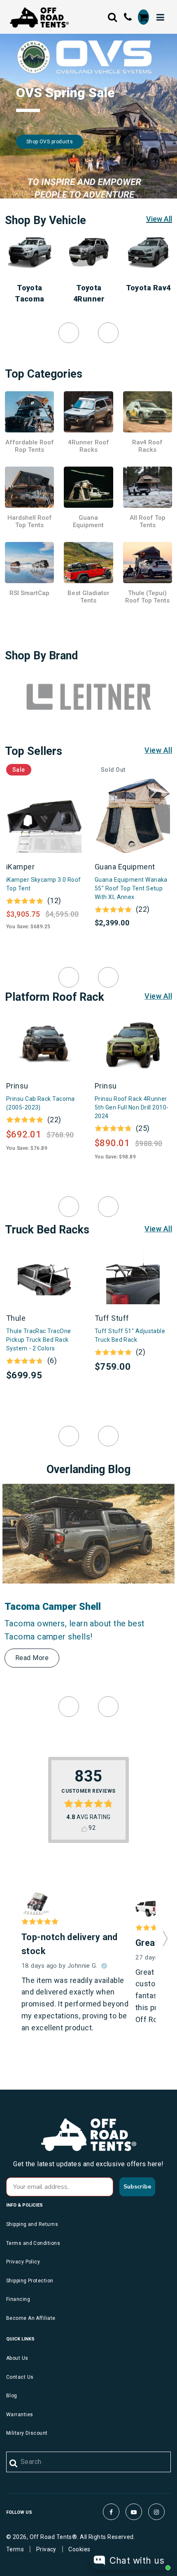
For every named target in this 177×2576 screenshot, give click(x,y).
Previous (69, 333)
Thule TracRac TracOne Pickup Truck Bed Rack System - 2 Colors (38, 1340)
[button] (165, 1936)
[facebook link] (111, 2512)
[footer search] (14, 2464)
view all (158, 750)
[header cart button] (143, 17)
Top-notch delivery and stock (70, 1944)
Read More (32, 1658)
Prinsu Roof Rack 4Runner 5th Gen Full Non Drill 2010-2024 (132, 1107)
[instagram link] (156, 2512)
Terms (15, 2549)
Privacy (46, 2549)
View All (159, 219)
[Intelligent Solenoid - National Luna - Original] (36, 1904)
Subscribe (137, 2187)
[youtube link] (134, 2512)
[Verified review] (104, 1966)
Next (108, 333)
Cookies (79, 2549)
